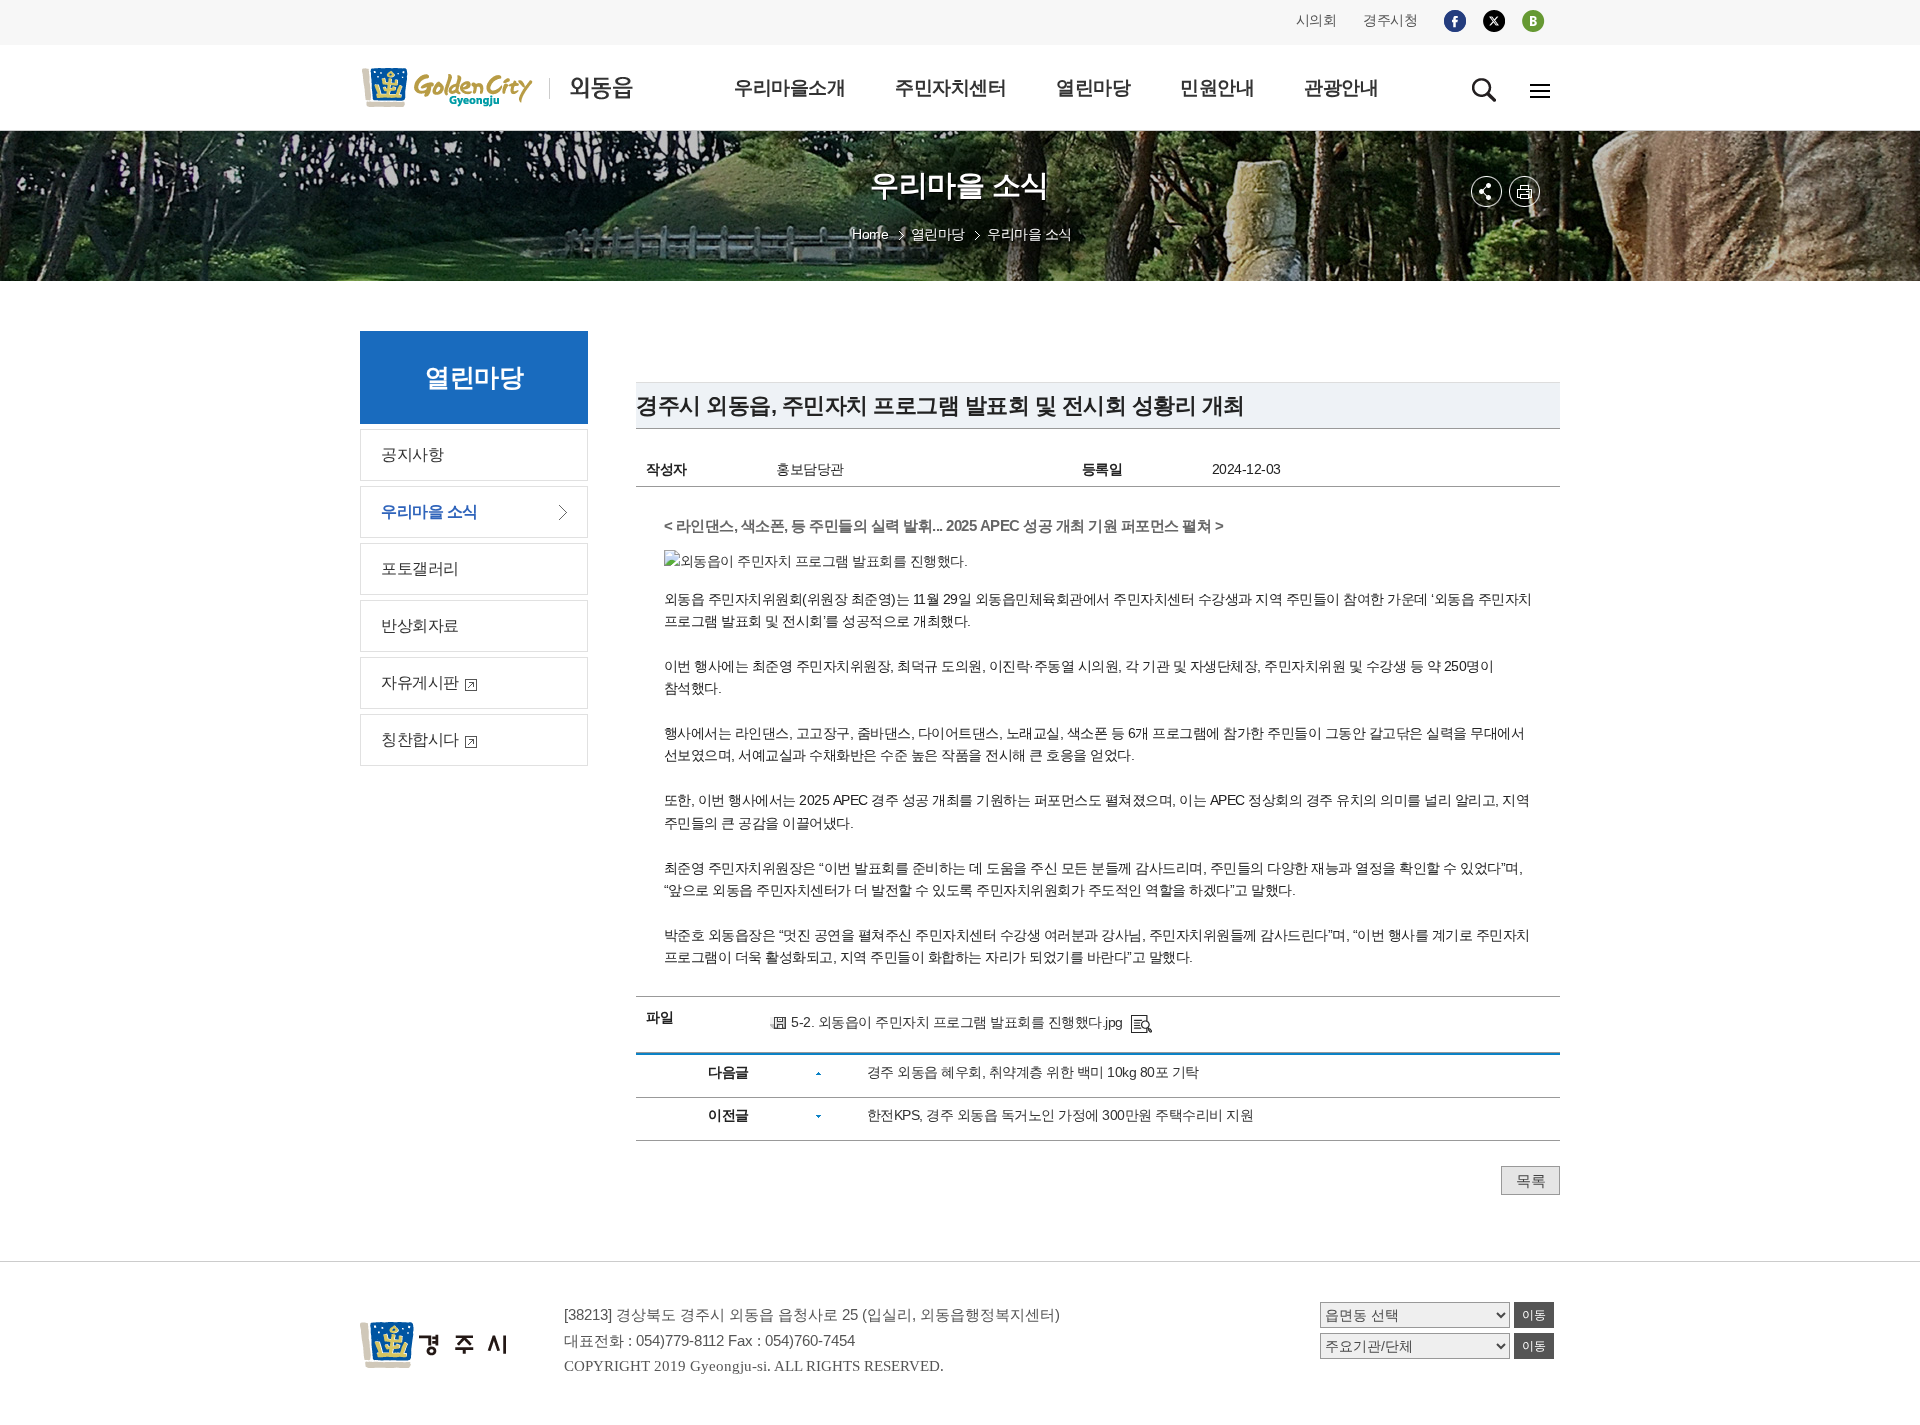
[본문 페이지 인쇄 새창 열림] (1524, 191)
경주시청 (1390, 20)
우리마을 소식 (1029, 234)
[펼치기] (1486, 191)
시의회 (1316, 20)
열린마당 (938, 234)
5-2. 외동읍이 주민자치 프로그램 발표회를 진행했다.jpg (957, 1022)
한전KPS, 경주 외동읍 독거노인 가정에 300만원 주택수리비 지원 (1060, 1115)
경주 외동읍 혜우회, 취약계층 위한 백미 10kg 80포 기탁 (1033, 1072)
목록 (1530, 1180)
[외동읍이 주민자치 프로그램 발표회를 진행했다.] (1141, 1022)
